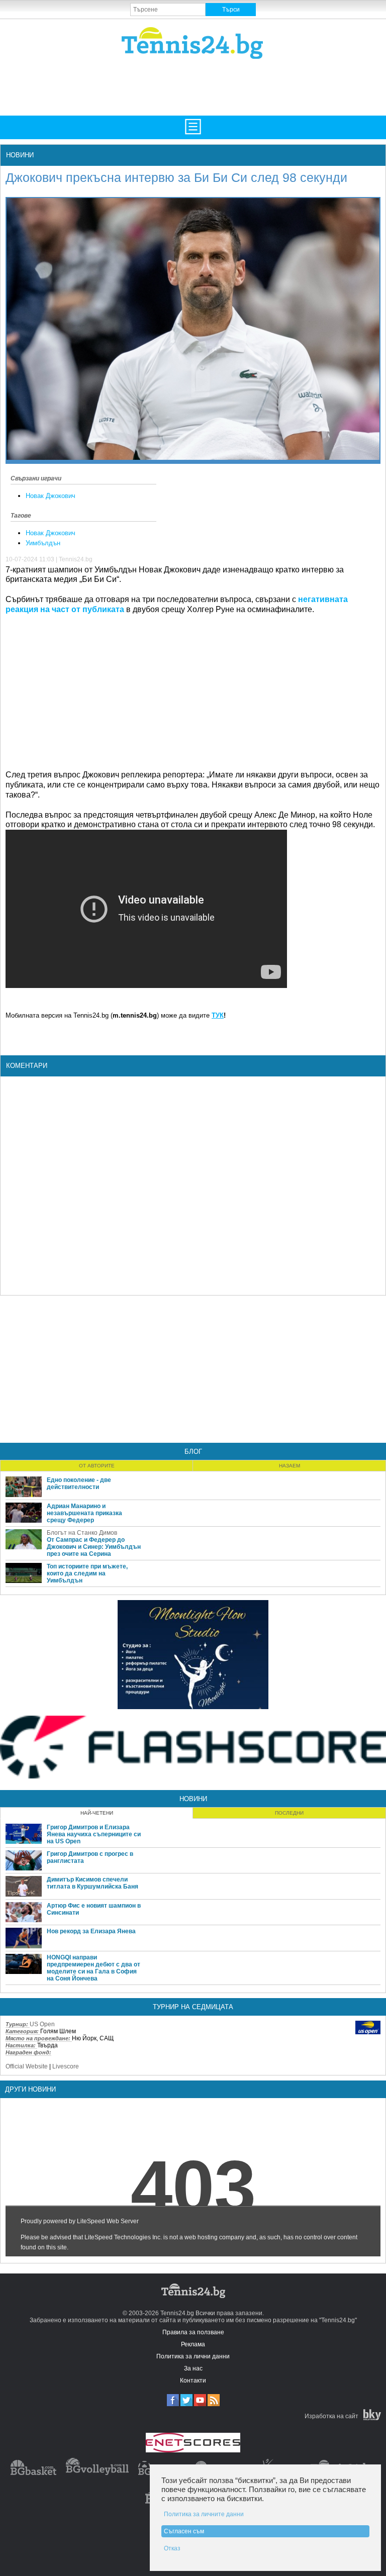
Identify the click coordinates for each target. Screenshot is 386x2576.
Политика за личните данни (204, 2514)
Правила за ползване (193, 2332)
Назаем (289, 1466)
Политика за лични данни (193, 2356)
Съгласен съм (184, 2531)
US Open (42, 2024)
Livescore (66, 2066)
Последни (289, 1813)
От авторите (97, 1466)
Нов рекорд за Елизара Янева (91, 1931)
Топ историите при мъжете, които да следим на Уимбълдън (87, 1573)
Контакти (193, 2381)
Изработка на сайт (331, 2416)
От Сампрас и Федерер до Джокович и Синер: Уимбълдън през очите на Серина (94, 1547)
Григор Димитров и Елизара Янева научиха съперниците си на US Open (94, 1834)
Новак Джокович (51, 496)
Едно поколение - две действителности (79, 1483)
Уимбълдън (43, 543)
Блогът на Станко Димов (82, 1533)
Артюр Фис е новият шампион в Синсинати (94, 1909)
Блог (193, 1452)
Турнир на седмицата (193, 2007)
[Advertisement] (198, 86)
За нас (193, 2368)
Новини (20, 155)
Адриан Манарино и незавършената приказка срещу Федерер (84, 1513)
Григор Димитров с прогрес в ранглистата (90, 1857)
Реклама (193, 2344)
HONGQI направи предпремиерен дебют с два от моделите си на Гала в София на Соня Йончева (93, 1968)
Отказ (172, 2548)
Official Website (27, 2066)
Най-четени (97, 1813)
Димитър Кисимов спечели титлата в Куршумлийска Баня (92, 1883)
